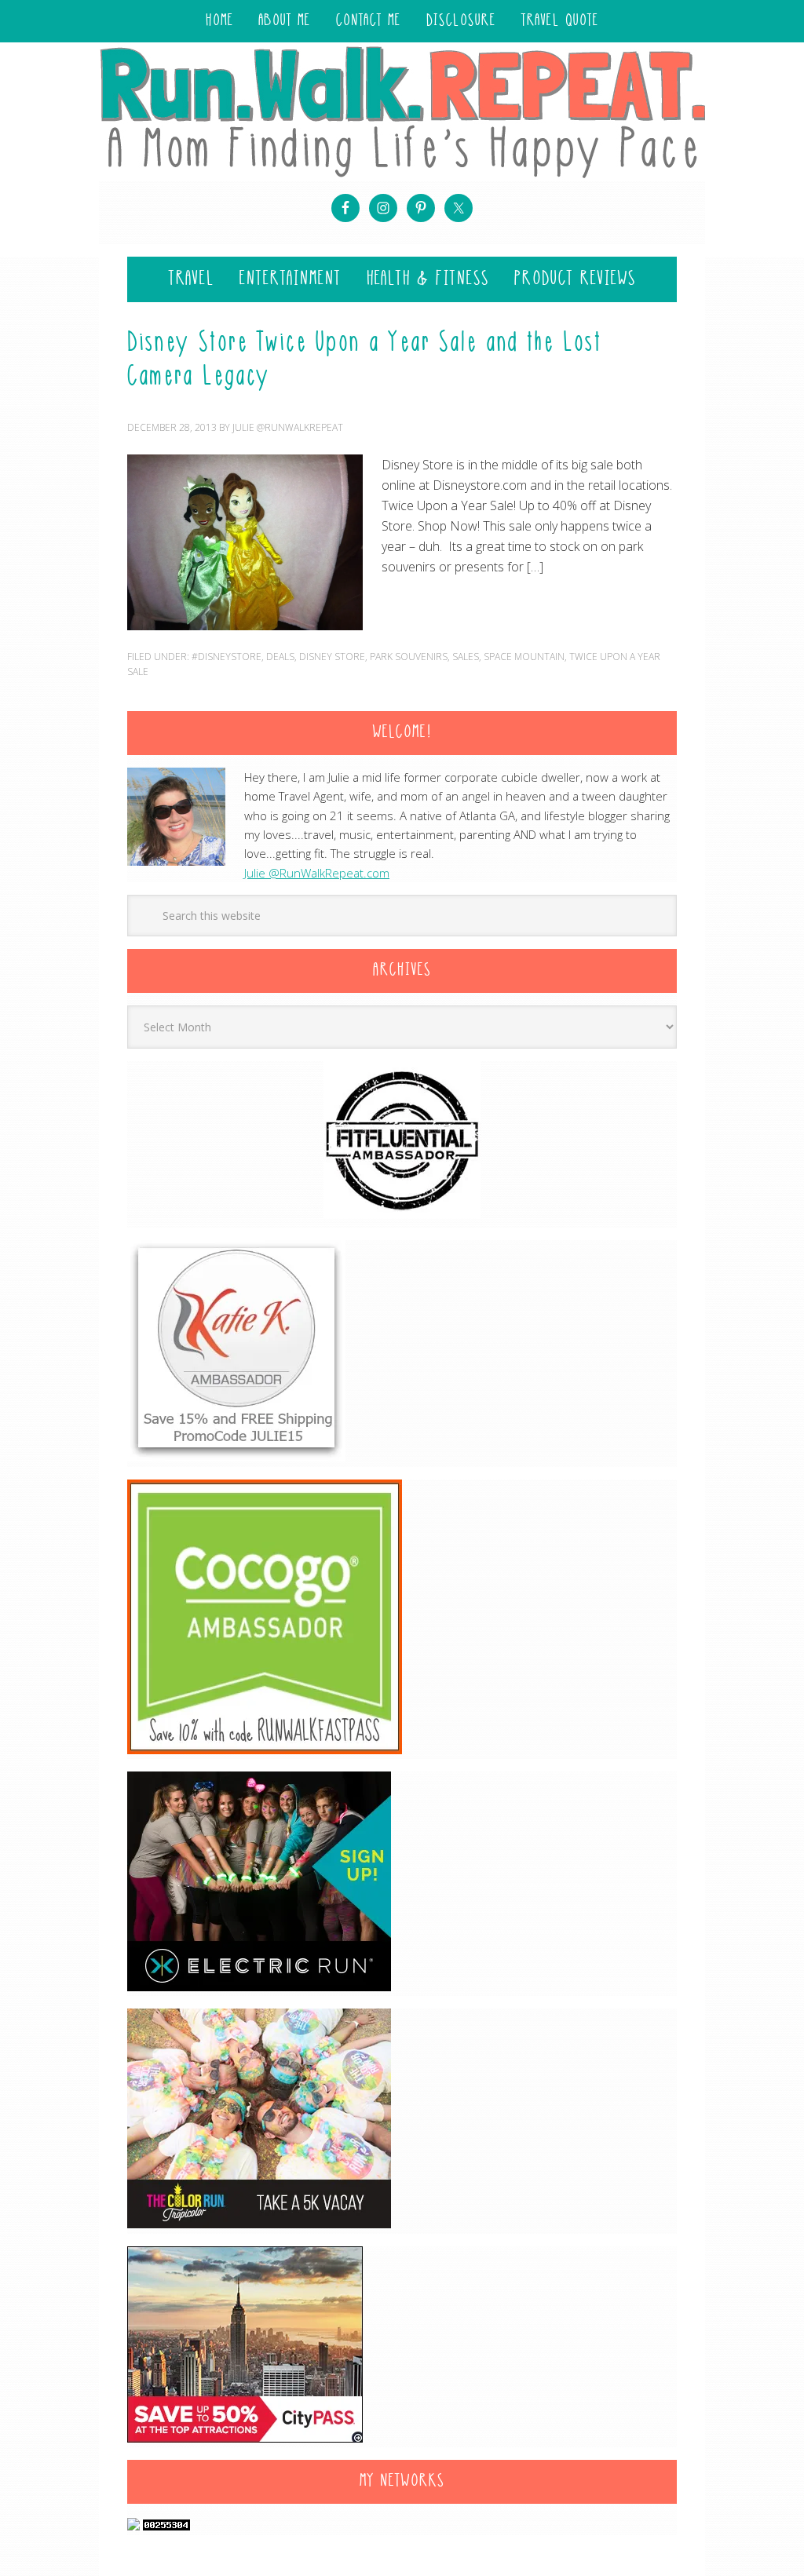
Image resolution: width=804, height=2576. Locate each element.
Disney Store (332, 657)
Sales (466, 657)
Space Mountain (524, 657)
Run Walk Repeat (402, 111)
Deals (280, 657)
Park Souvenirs (409, 657)
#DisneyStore (227, 657)
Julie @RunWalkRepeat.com (317, 873)
